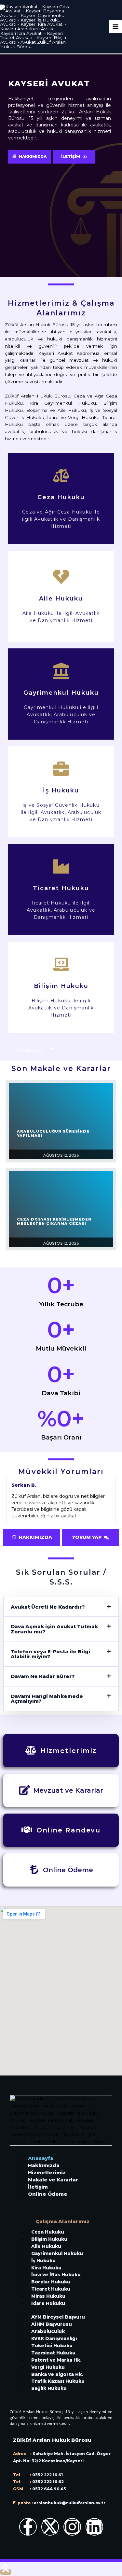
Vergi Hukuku (48, 2367)
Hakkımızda (44, 2165)
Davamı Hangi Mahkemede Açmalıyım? (47, 1699)
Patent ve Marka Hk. (56, 2360)
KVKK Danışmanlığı (54, 2338)
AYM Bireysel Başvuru (58, 2317)
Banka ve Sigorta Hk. (57, 2374)
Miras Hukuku (48, 2296)
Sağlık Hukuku (49, 2388)
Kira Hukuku (46, 2268)
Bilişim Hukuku (49, 2239)
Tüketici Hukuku (52, 2346)
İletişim (38, 2187)
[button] (61, 1607)
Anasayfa (41, 2158)
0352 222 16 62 (48, 2482)
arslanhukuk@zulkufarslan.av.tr (69, 2503)
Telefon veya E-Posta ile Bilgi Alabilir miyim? (50, 1654)
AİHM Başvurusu (52, 2324)
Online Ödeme (48, 2194)
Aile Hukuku (46, 2246)
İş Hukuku (43, 2261)
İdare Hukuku (48, 2303)
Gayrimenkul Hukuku (57, 2253)
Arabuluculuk (48, 2331)
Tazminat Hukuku (53, 2353)
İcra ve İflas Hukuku (56, 2275)
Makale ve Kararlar (53, 2180)
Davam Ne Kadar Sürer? (43, 1676)
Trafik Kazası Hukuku (58, 2381)
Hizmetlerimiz (47, 2172)
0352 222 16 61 (47, 2475)
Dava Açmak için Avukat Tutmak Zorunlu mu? (54, 1629)
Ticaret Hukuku (51, 2289)
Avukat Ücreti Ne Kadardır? (48, 1607)
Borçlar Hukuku (51, 2282)
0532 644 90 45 (49, 2489)
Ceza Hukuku (48, 2232)
